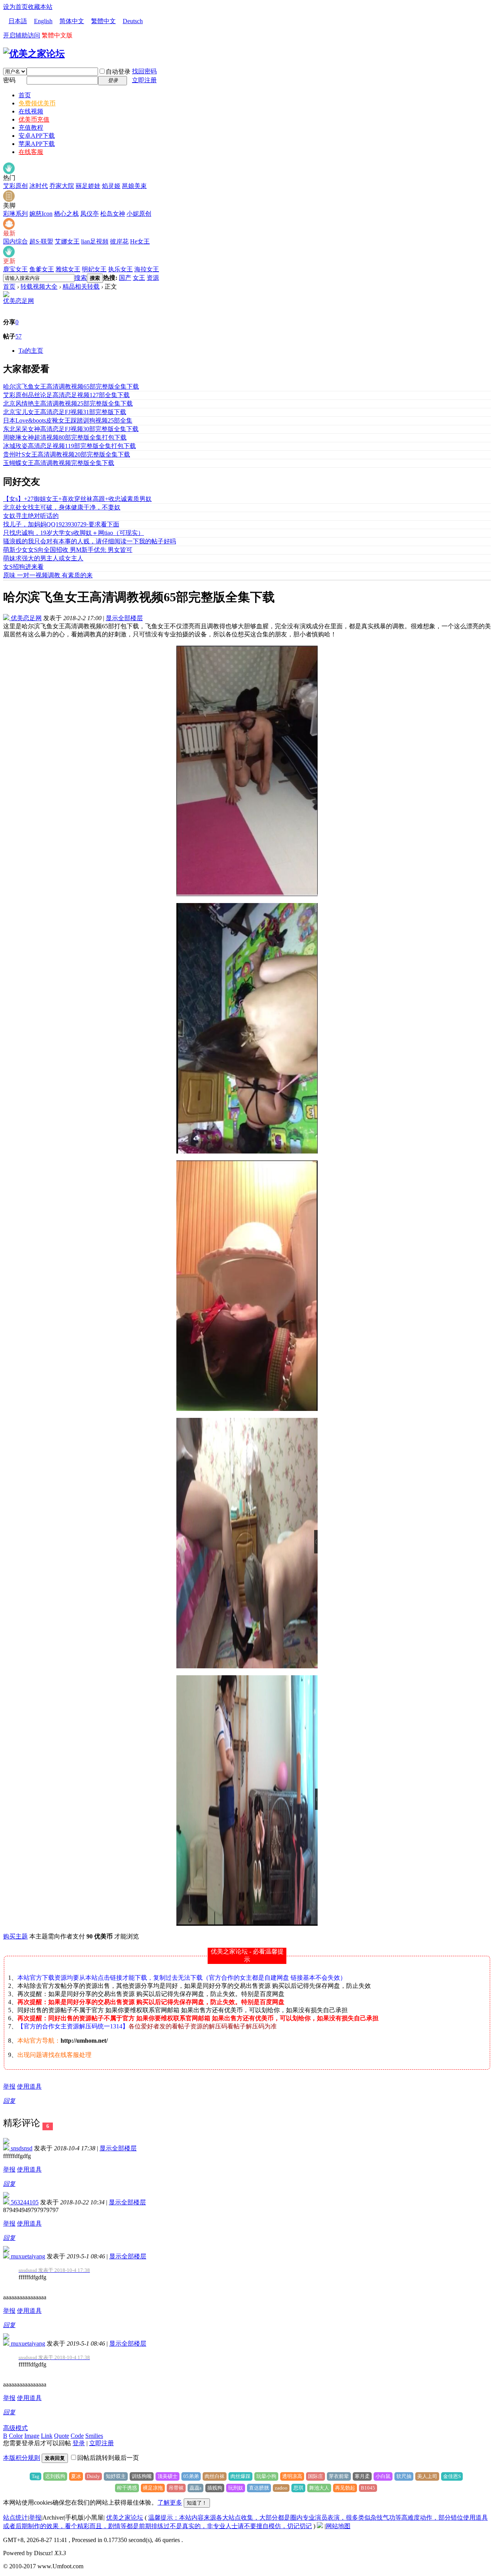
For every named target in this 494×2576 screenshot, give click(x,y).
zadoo (281, 2488)
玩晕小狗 (266, 2476)
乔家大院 (62, 186)
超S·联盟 (41, 241)
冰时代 (39, 186)
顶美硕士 (167, 2476)
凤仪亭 (90, 214)
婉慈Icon (41, 214)
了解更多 (170, 2502)
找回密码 (144, 71)
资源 (153, 278)
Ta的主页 (31, 351)
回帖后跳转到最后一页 (108, 2458)
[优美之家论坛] (34, 54)
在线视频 (31, 111)
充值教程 (31, 128)
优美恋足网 (19, 301)
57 (19, 336)
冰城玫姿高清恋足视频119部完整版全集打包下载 (69, 446)
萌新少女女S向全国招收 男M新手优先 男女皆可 (68, 550)
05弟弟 (191, 2476)
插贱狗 (215, 2488)
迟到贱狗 (55, 2476)
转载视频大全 (39, 287)
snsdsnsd (21, 2148)
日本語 (18, 21)
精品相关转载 (81, 287)
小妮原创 (139, 214)
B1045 (368, 2488)
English (43, 21)
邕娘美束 (134, 186)
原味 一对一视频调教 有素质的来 (48, 575)
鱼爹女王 (42, 269)
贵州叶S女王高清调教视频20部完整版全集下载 (67, 454)
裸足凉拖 (153, 2488)
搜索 (81, 278)
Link (47, 2436)
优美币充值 (34, 119)
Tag (36, 2476)
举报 (9, 2086)
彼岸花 (119, 241)
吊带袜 (176, 2488)
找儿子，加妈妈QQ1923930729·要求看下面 (61, 524)
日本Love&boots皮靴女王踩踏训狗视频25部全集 (68, 420)
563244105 (24, 2202)
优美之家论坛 (125, 2518)
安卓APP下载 (37, 136)
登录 (79, 2443)
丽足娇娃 (88, 186)
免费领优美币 (37, 103)
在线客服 (31, 152)
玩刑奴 (236, 2488)
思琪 (298, 2488)
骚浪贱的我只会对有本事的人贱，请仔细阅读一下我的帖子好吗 (90, 541)
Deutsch (133, 21)
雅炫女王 (68, 269)
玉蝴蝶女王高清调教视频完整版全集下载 (59, 463)
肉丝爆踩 (240, 2476)
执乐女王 (120, 269)
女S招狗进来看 (23, 567)
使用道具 (29, 2086)
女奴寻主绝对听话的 (31, 516)
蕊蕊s (195, 2488)
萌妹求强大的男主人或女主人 (43, 558)
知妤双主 (116, 2476)
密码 (9, 80)
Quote (62, 2436)
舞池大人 (319, 2488)
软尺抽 (404, 2476)
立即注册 (144, 80)
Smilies (94, 2436)
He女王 (140, 241)
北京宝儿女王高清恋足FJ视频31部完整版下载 (65, 412)
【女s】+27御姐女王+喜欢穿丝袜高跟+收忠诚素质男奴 (77, 499)
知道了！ (197, 2503)
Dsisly (93, 2476)
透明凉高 (292, 2476)
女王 (139, 278)
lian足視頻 (95, 241)
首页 (25, 95)
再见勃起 (345, 2488)
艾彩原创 (15, 186)
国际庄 (316, 2476)
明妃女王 (94, 269)
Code (77, 2436)
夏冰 (76, 2476)
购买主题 (15, 1936)
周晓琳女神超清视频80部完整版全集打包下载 (65, 437)
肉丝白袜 (215, 2476)
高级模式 (15, 2428)
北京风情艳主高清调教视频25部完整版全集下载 (68, 403)
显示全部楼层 (124, 618)
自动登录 (118, 72)
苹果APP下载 (37, 144)
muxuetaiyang (27, 2256)
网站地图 (338, 2526)
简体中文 (72, 21)
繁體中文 (103, 21)
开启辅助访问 (22, 35)
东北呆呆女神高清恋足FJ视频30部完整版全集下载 (71, 429)
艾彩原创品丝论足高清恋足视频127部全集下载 (66, 395)
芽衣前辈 (339, 2476)
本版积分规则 (22, 2458)
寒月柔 (362, 2476)
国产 (125, 278)
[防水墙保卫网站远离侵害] (320, 2526)
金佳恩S (452, 2476)
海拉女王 (147, 269)
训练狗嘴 (142, 2476)
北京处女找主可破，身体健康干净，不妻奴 (62, 507)
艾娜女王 (67, 241)
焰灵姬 (111, 186)
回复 (9, 2101)
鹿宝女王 (15, 269)
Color (16, 2436)
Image (32, 2436)
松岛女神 (113, 214)
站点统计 (15, 2518)
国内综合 (15, 241)
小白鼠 (383, 2476)
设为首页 (15, 7)
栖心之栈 (66, 214)
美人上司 (427, 2476)
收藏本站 (40, 7)
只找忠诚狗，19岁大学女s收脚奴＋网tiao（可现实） (74, 533)
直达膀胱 (259, 2488)
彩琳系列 (15, 214)
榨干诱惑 (127, 2488)
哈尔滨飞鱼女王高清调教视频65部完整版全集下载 (71, 386)
